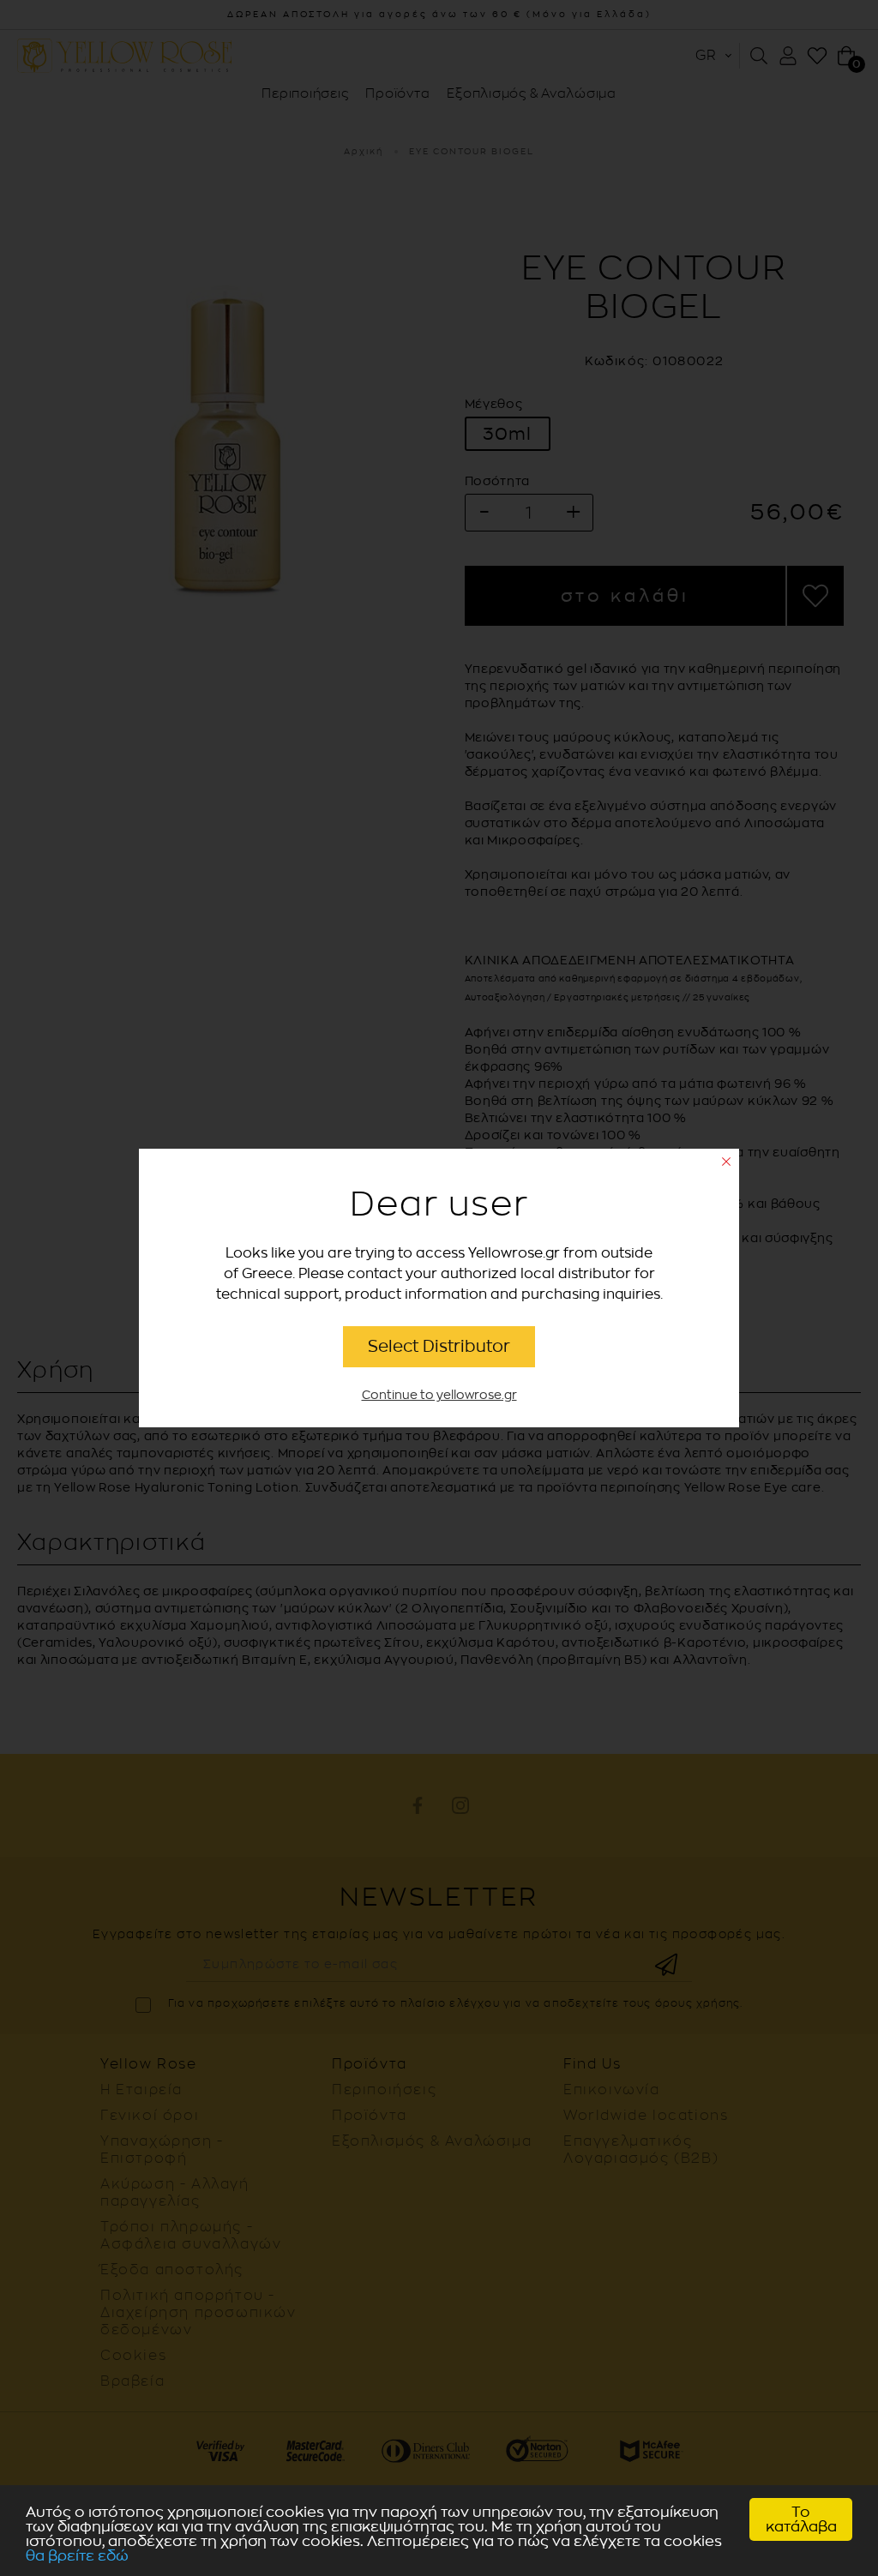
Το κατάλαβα (801, 2519)
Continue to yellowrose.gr (439, 1395)
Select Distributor (439, 1346)
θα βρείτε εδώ (77, 2556)
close (726, 1162)
